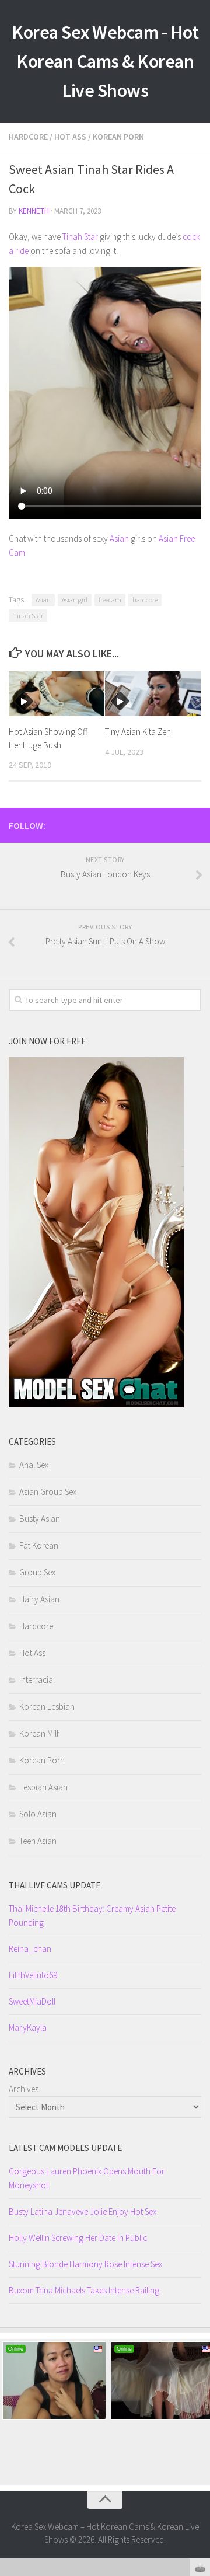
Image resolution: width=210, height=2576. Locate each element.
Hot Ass (70, 137)
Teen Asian (38, 1841)
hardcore (145, 600)
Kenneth (34, 211)
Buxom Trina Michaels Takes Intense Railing (84, 2290)
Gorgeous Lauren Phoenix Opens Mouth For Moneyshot (87, 2178)
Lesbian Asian (43, 1787)
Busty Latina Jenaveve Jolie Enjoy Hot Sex (83, 2211)
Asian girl (75, 600)
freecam (110, 600)
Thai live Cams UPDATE (55, 1885)
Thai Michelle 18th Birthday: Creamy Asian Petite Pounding (92, 1916)
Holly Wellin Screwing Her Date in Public (78, 2238)
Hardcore (28, 137)
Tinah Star (80, 237)
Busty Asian (40, 1519)
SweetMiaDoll (32, 2001)
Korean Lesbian (47, 1707)
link (200, 2394)
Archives (24, 2089)
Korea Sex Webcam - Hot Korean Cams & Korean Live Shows (105, 61)
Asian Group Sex (48, 1492)
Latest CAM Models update (65, 2148)
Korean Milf (39, 1733)
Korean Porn (118, 137)
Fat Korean (39, 1545)
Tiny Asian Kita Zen (138, 732)
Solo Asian (38, 1814)
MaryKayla (28, 2028)
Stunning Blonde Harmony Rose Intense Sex (85, 2264)
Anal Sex (34, 1465)
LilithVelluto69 (33, 1975)
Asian (119, 538)
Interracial (37, 1680)
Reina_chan (30, 1949)
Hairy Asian (39, 1599)
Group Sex (37, 1572)
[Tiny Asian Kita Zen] (153, 694)
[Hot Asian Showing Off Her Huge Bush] (57, 694)
